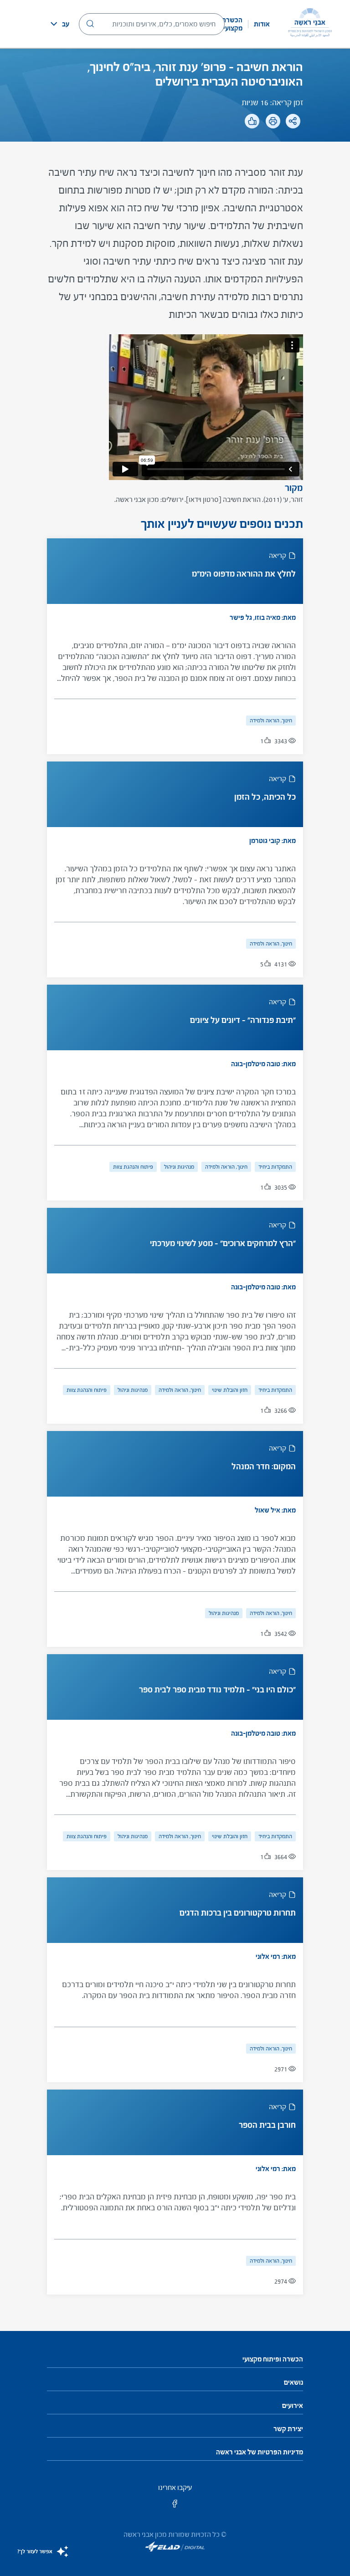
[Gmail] (240, 146)
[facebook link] (175, 2507)
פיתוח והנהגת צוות (133, 1167)
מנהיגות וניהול (179, 1167)
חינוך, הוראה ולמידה (271, 721)
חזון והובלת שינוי (230, 1390)
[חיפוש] (90, 24)
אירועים (293, 2406)
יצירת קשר (288, 2429)
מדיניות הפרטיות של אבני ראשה (260, 2452)
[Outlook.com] (259, 146)
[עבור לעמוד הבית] (310, 24)
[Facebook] (297, 146)
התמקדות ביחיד (275, 1167)
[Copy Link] (278, 146)
